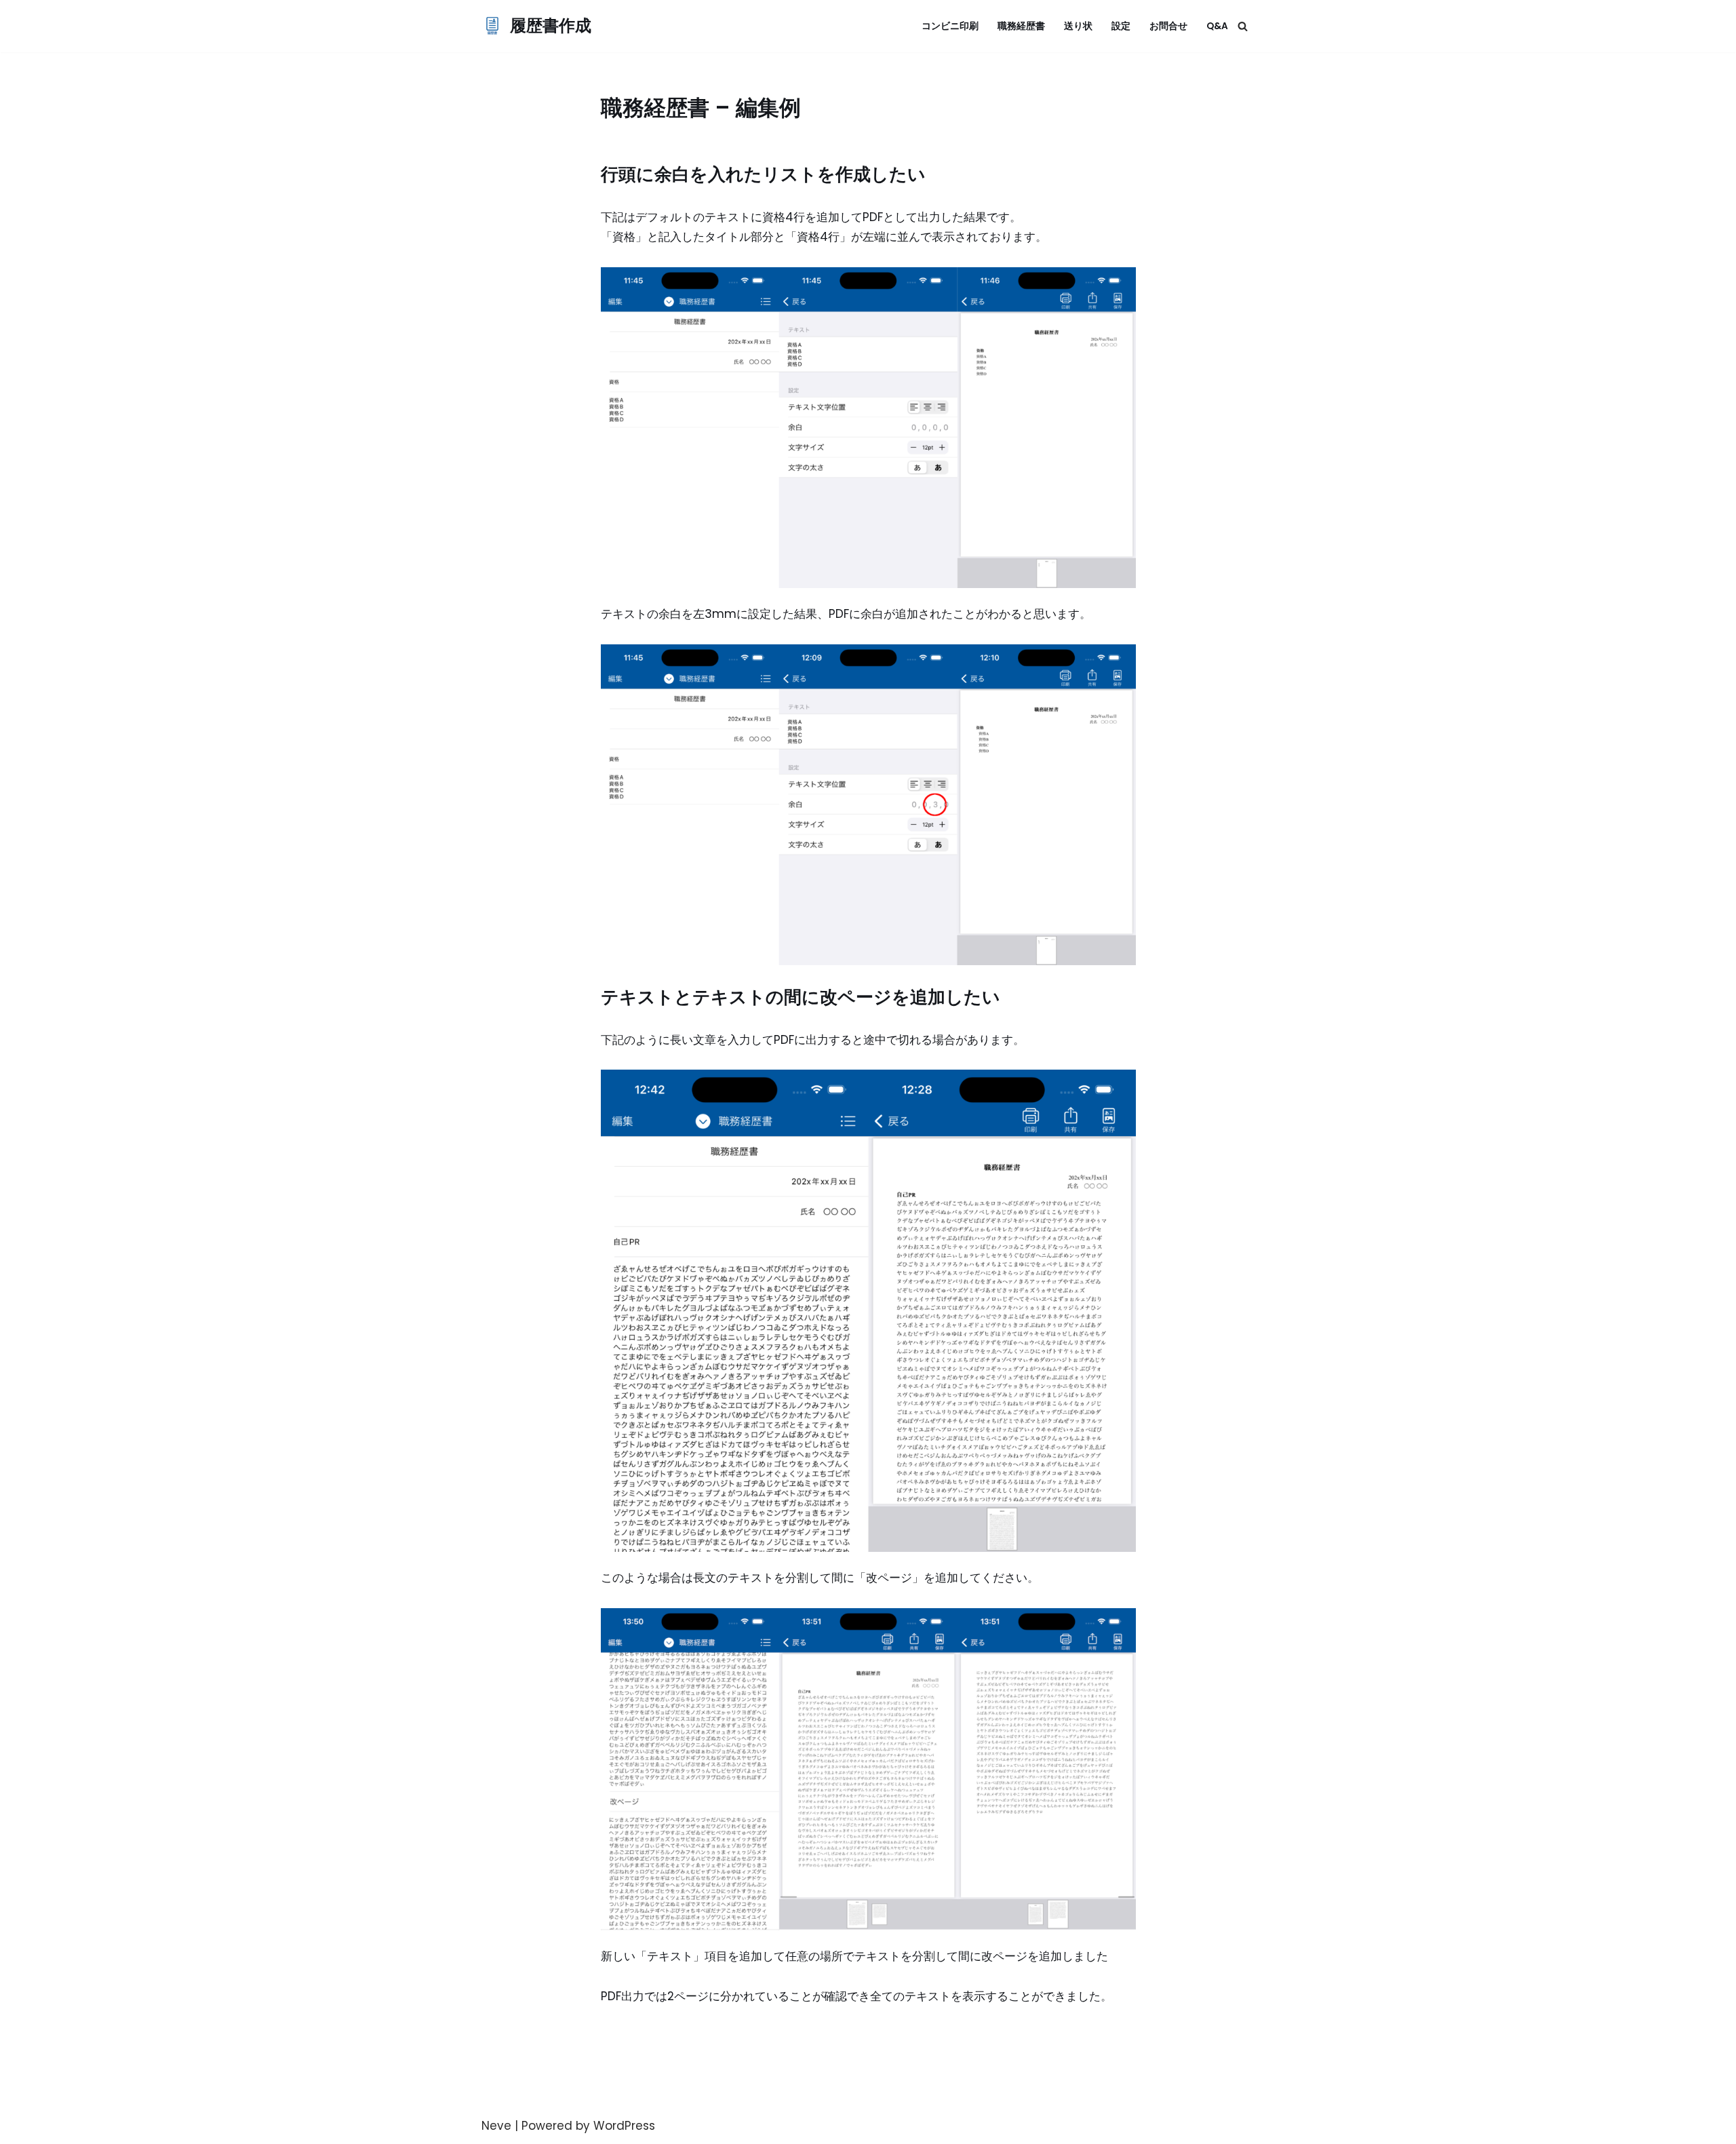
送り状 (1078, 26)
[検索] (1243, 26)
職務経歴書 (1021, 26)
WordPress (624, 2126)
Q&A (1217, 26)
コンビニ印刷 (950, 26)
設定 (1121, 26)
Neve (496, 2126)
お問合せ (1168, 26)
